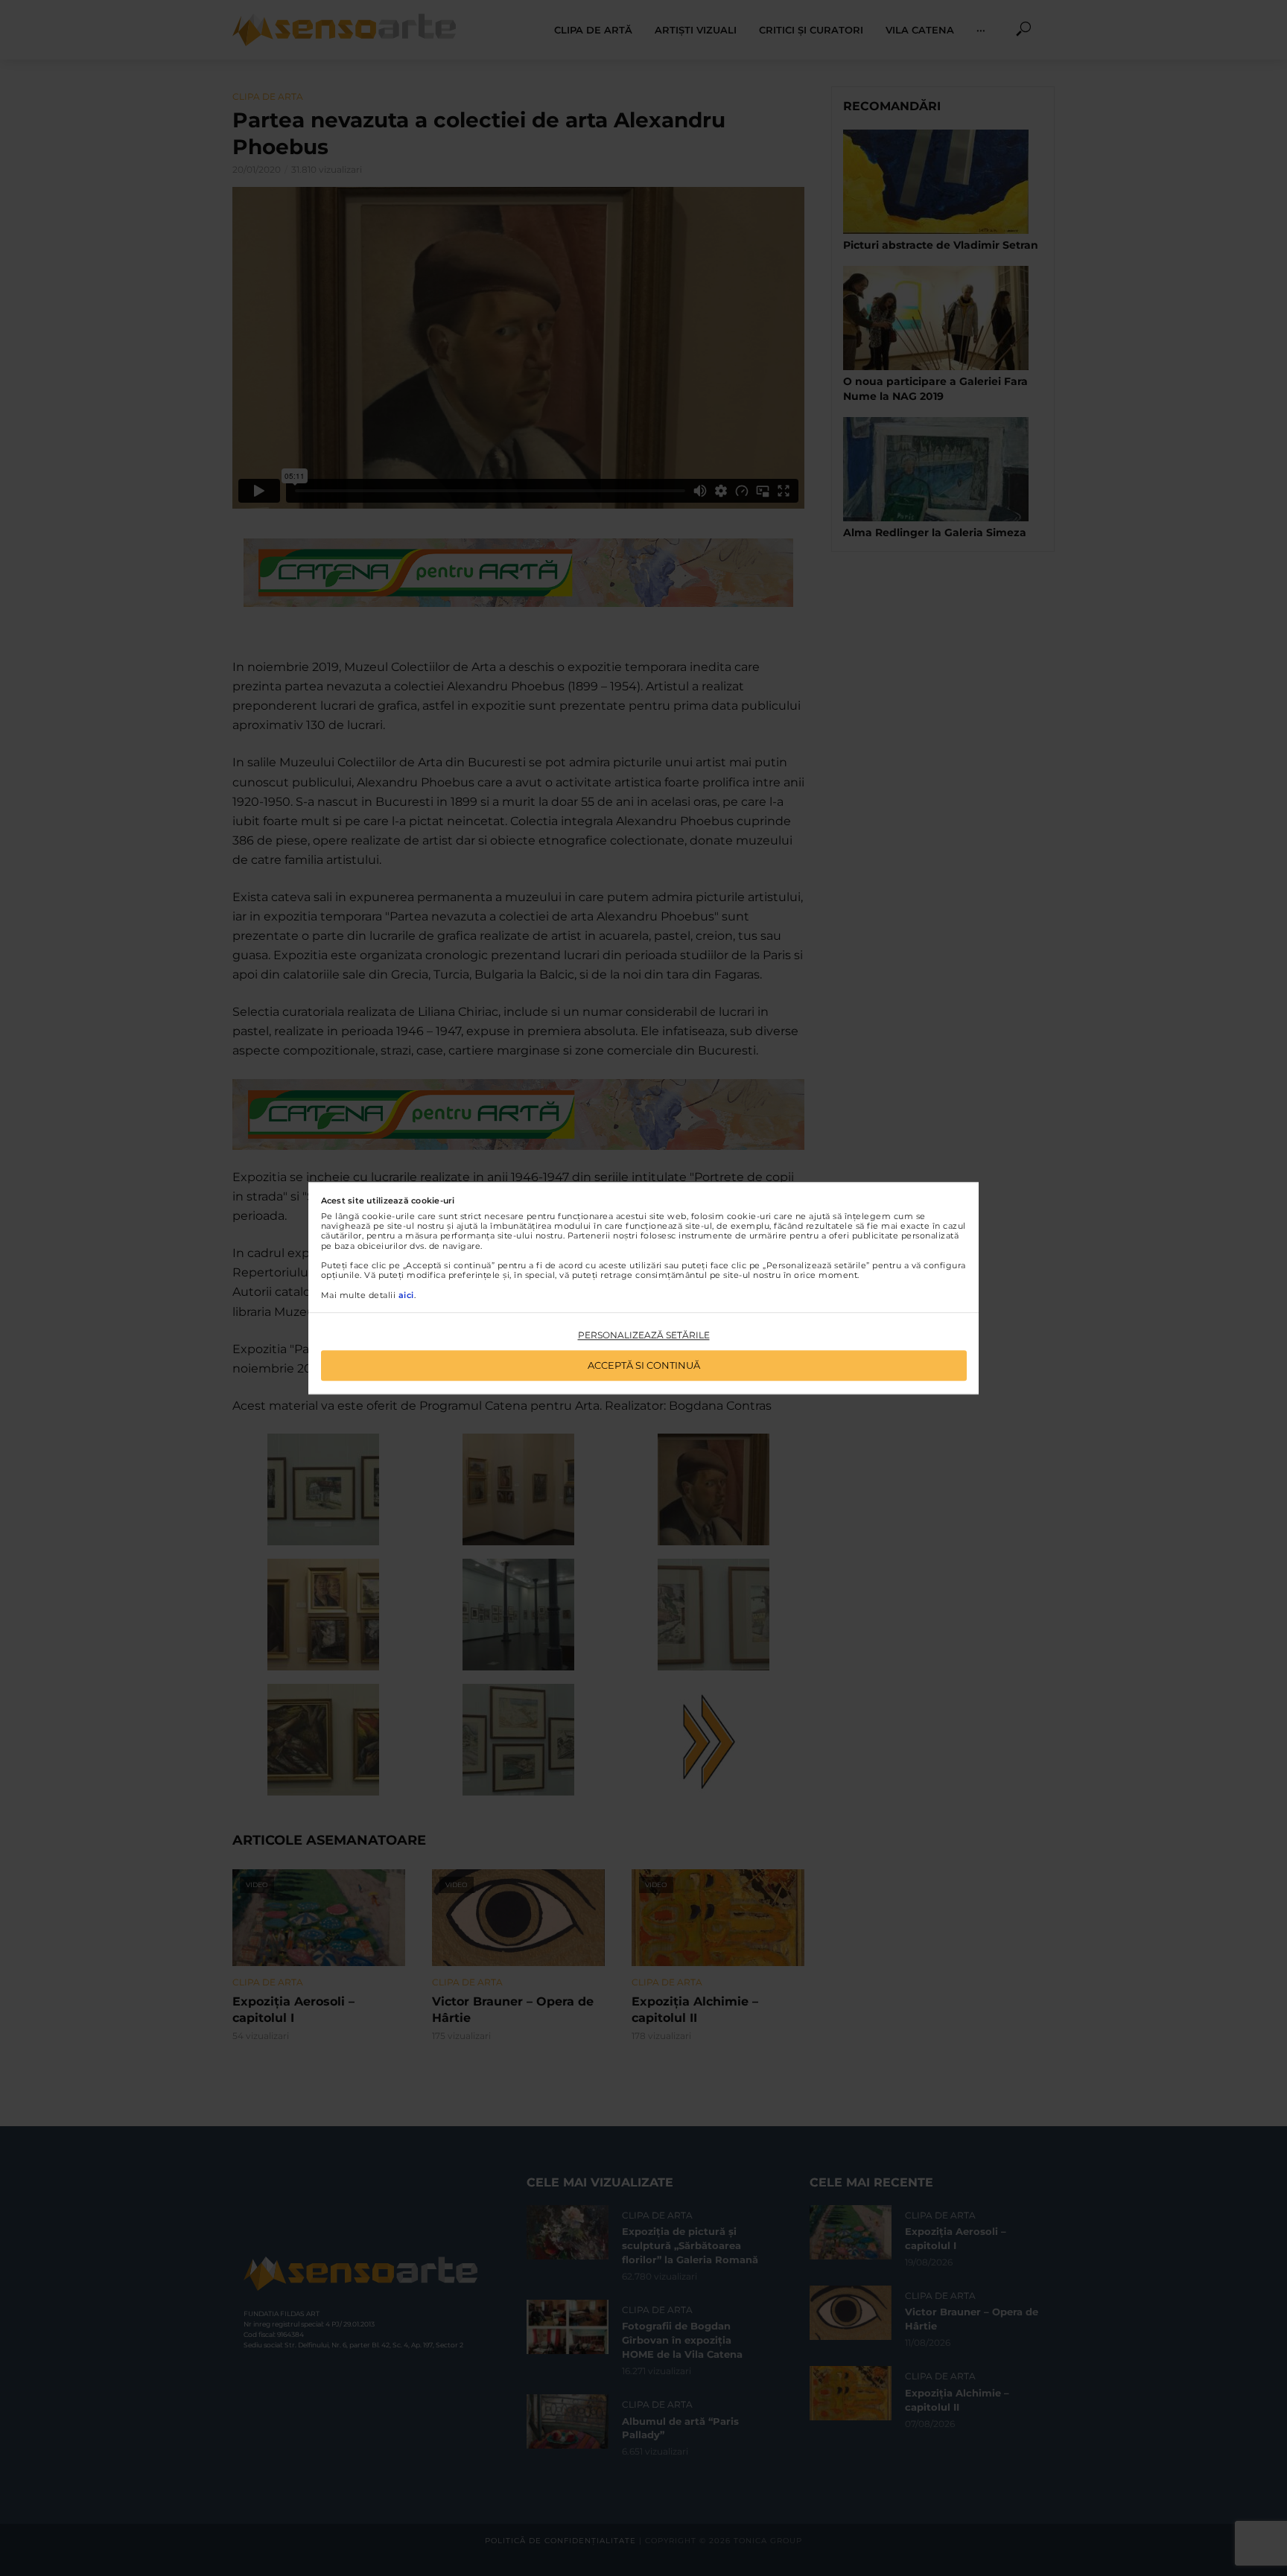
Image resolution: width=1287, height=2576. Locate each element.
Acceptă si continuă (644, 1365)
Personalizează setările (644, 1336)
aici (406, 1295)
